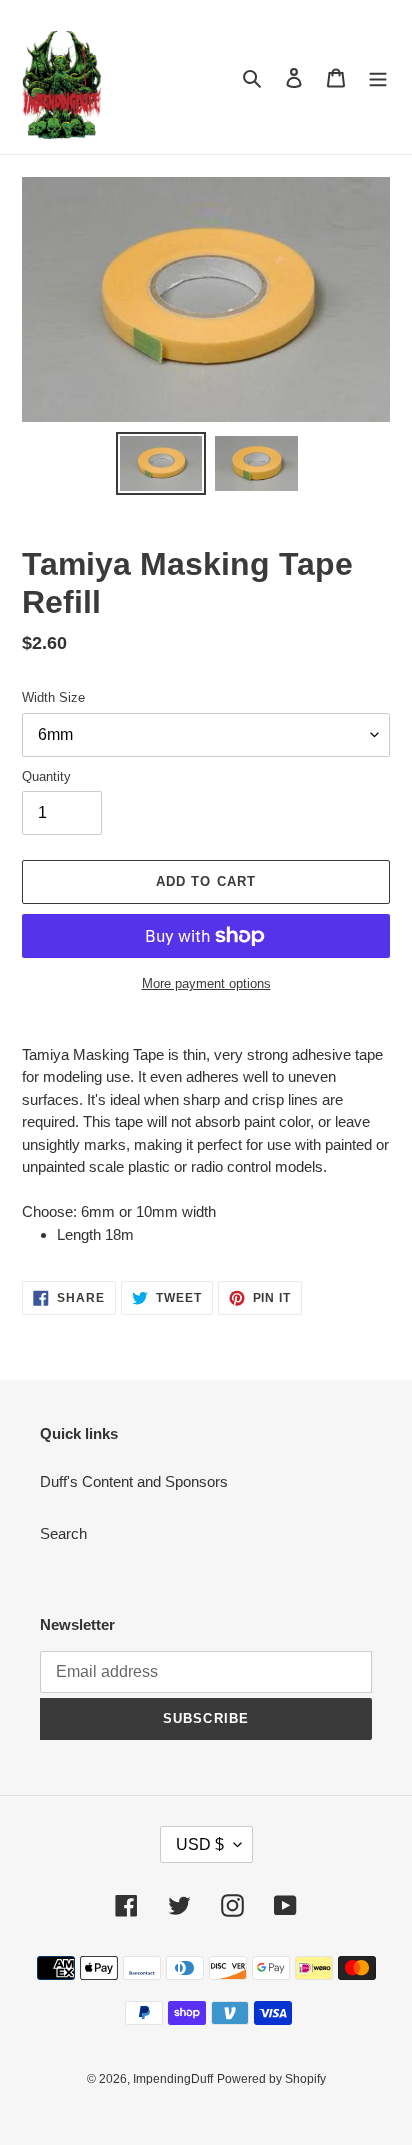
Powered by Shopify (271, 2079)
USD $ (200, 1844)
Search (63, 1533)
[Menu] (378, 77)
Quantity (46, 776)
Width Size (53, 697)
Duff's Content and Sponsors (134, 1481)
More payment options (206, 983)
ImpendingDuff (173, 2079)
